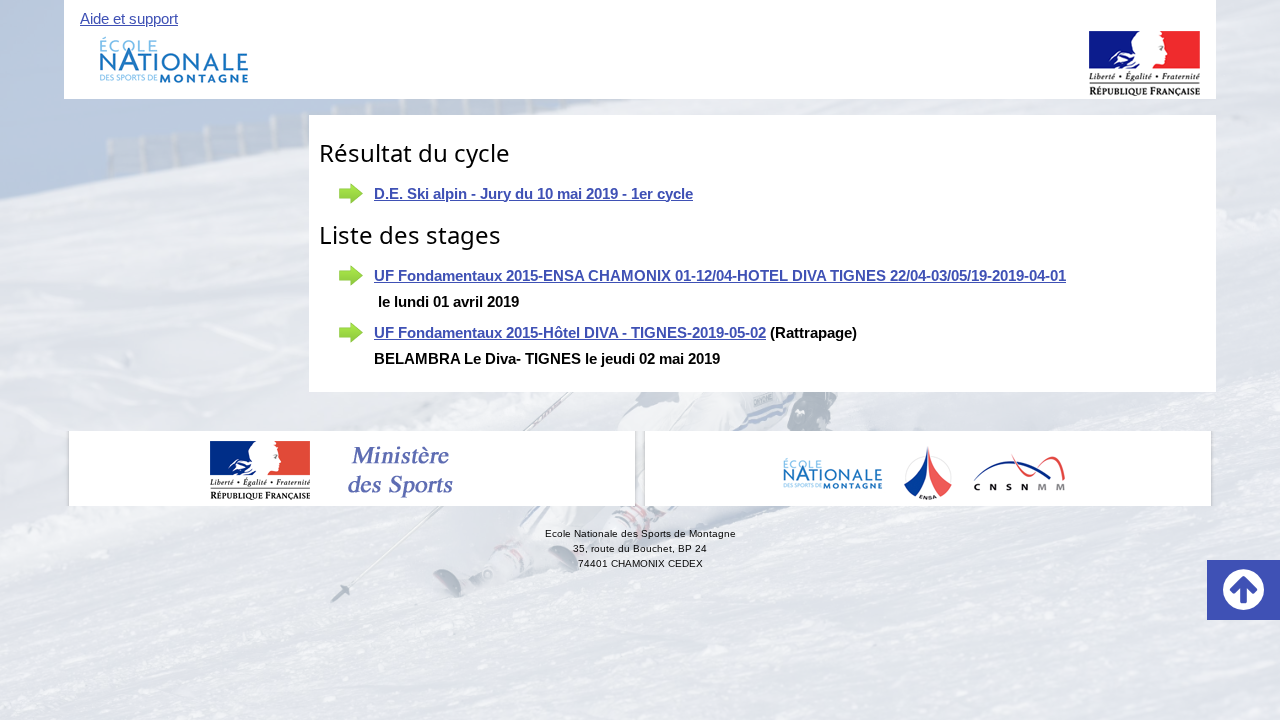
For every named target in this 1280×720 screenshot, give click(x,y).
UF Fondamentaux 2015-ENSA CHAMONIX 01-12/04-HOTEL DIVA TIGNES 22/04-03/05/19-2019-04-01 (720, 275)
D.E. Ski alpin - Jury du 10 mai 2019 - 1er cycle (533, 193)
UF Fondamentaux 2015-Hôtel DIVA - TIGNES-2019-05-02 (570, 332)
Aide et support (129, 18)
